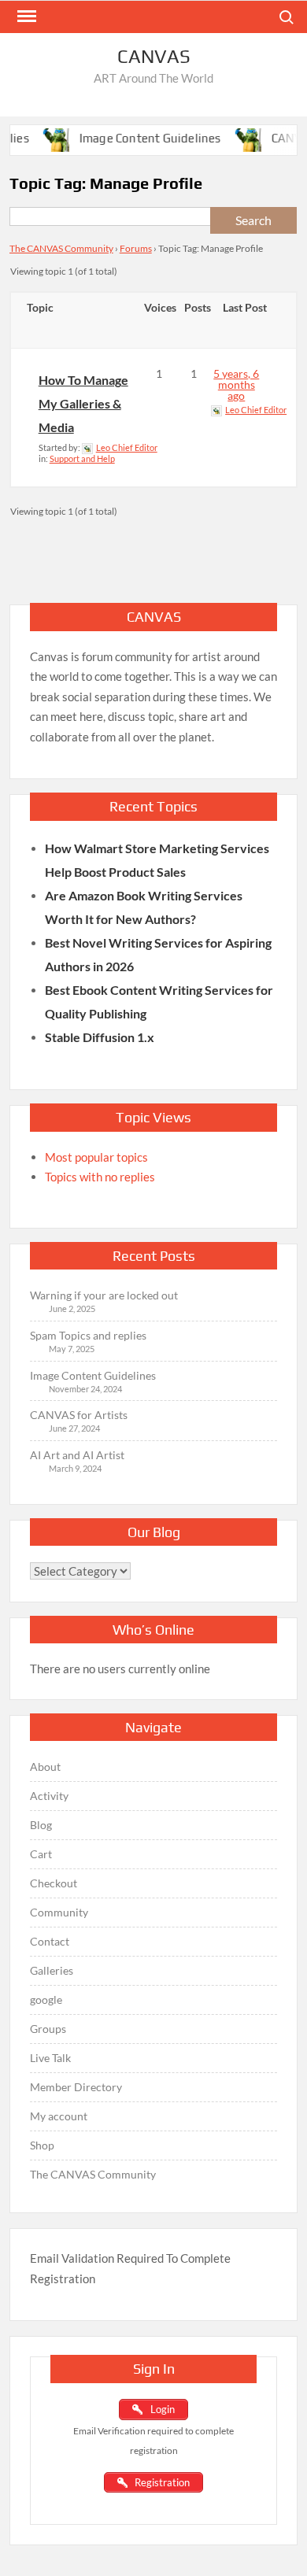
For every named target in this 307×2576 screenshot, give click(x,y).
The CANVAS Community (61, 248)
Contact (50, 1941)
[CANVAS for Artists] (239, 138)
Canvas (154, 56)
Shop (42, 2145)
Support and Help (82, 458)
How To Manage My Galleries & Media (83, 403)
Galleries (52, 1970)
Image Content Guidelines (138, 138)
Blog (41, 1825)
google (46, 1999)
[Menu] (25, 17)
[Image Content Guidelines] (48, 138)
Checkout (54, 1883)
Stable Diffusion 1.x (100, 1037)
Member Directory (76, 2087)
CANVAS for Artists (79, 1415)
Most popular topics (96, 1157)
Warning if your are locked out (104, 1295)
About (45, 1767)
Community (59, 1912)
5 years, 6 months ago (236, 384)
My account (59, 2116)
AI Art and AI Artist (77, 1455)
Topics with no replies (100, 1177)
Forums (136, 248)
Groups (48, 2029)
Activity (49, 1796)
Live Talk (50, 2058)
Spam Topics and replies (88, 1335)
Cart (41, 1854)
